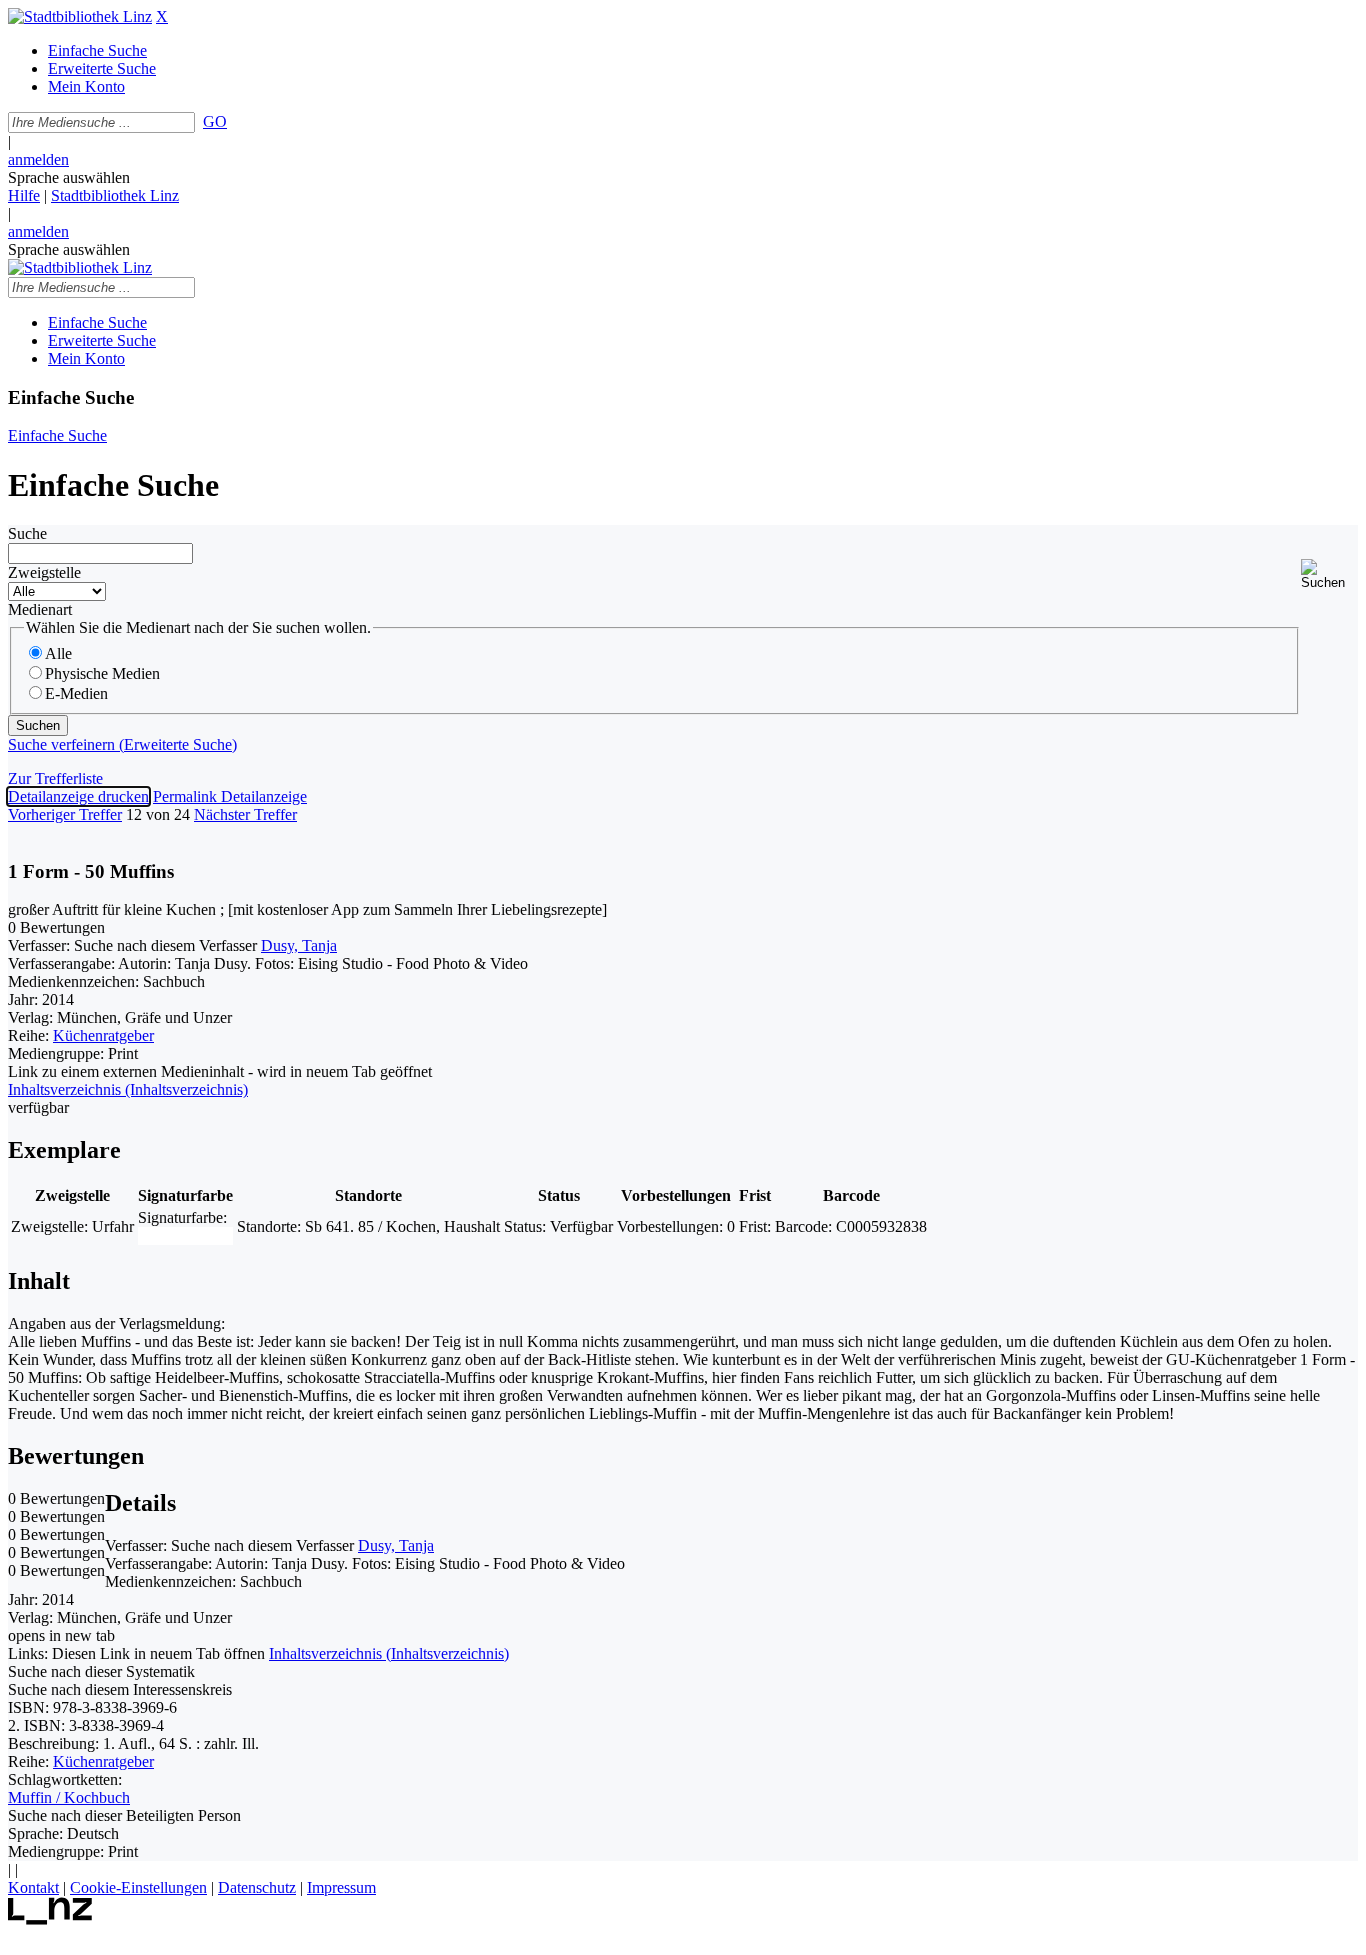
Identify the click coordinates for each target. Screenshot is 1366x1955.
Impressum (341, 1887)
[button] (1329, 574)
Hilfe (24, 195)
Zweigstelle (44, 572)
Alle (58, 653)
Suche (27, 533)
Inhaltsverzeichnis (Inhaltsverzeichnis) (389, 1653)
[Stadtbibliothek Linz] (80, 16)
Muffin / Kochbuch (69, 1797)
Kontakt (33, 1887)
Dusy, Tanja (299, 945)
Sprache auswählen (69, 177)
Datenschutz (257, 1887)
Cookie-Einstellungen (138, 1887)
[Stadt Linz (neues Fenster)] (50, 1919)
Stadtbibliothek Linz (115, 195)
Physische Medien (102, 673)
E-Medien (76, 693)
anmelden (38, 159)
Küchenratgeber (103, 1035)
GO (215, 121)
